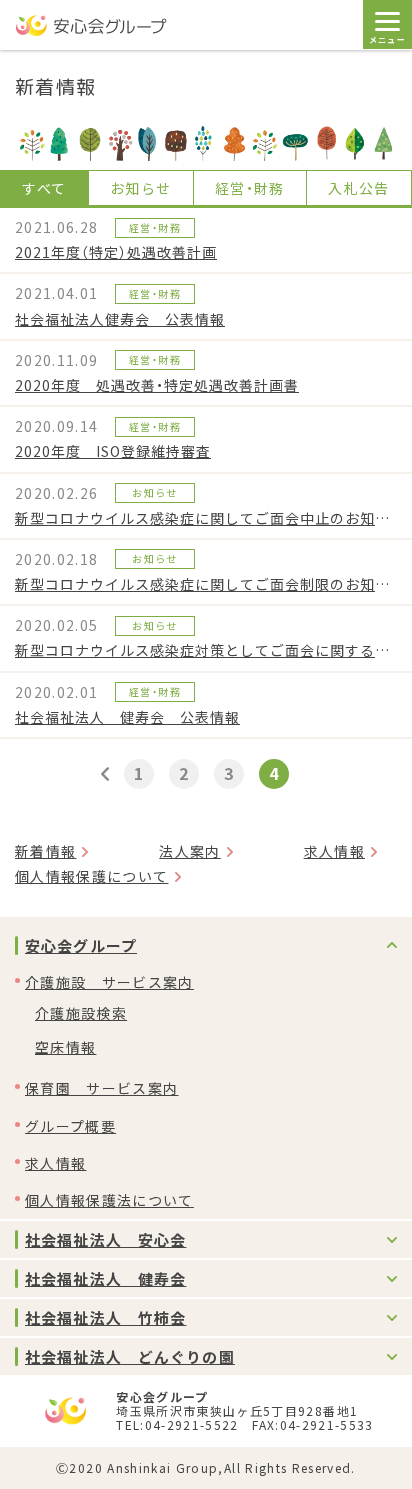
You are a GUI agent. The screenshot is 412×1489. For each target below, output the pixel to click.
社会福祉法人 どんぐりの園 (130, 1356)
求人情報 (334, 851)
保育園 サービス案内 (102, 1088)
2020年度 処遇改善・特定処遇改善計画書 (157, 385)
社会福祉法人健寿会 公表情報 (120, 319)
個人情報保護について (92, 876)
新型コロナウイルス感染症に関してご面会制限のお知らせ (206, 584)
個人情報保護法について (109, 1200)
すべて (44, 188)
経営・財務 (250, 188)
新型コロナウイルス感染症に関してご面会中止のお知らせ (206, 518)
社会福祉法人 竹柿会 (105, 1317)
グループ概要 (70, 1126)
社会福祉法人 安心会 (105, 1239)
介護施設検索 (81, 1013)
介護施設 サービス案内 (109, 982)
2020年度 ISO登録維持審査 (113, 451)
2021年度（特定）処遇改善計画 (116, 252)
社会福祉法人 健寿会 (105, 1278)
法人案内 (189, 851)
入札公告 (358, 188)
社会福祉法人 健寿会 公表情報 (127, 717)
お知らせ (140, 188)
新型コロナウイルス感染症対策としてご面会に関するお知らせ (206, 650)
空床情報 (65, 1047)
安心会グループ (81, 945)
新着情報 (45, 851)
